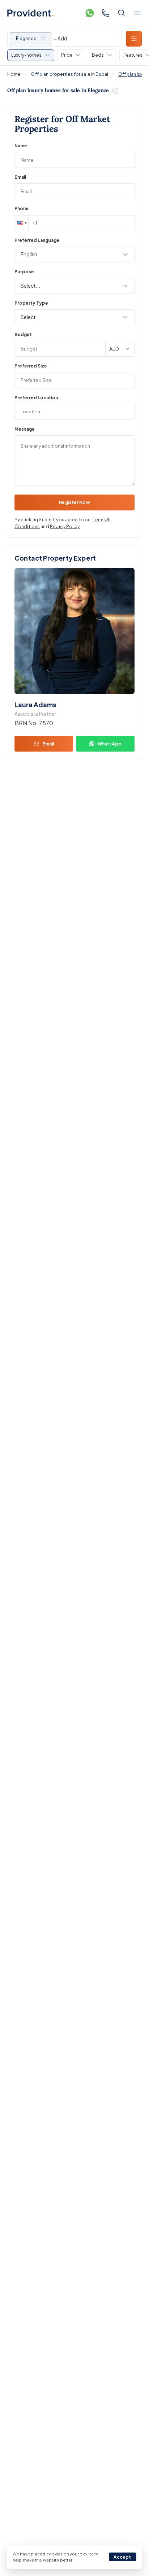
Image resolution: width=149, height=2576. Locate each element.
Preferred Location (36, 398)
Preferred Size (31, 366)
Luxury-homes (26, 55)
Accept (122, 2557)
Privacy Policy (65, 526)
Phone (22, 208)
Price (67, 55)
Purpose (24, 272)
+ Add (60, 38)
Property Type (31, 303)
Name (21, 146)
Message (25, 429)
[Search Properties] (122, 13)
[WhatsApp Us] (90, 13)
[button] (21, 223)
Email (20, 177)
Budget (23, 334)
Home (14, 74)
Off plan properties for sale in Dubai (69, 74)
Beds (98, 55)
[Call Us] (106, 13)
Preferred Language (37, 240)
